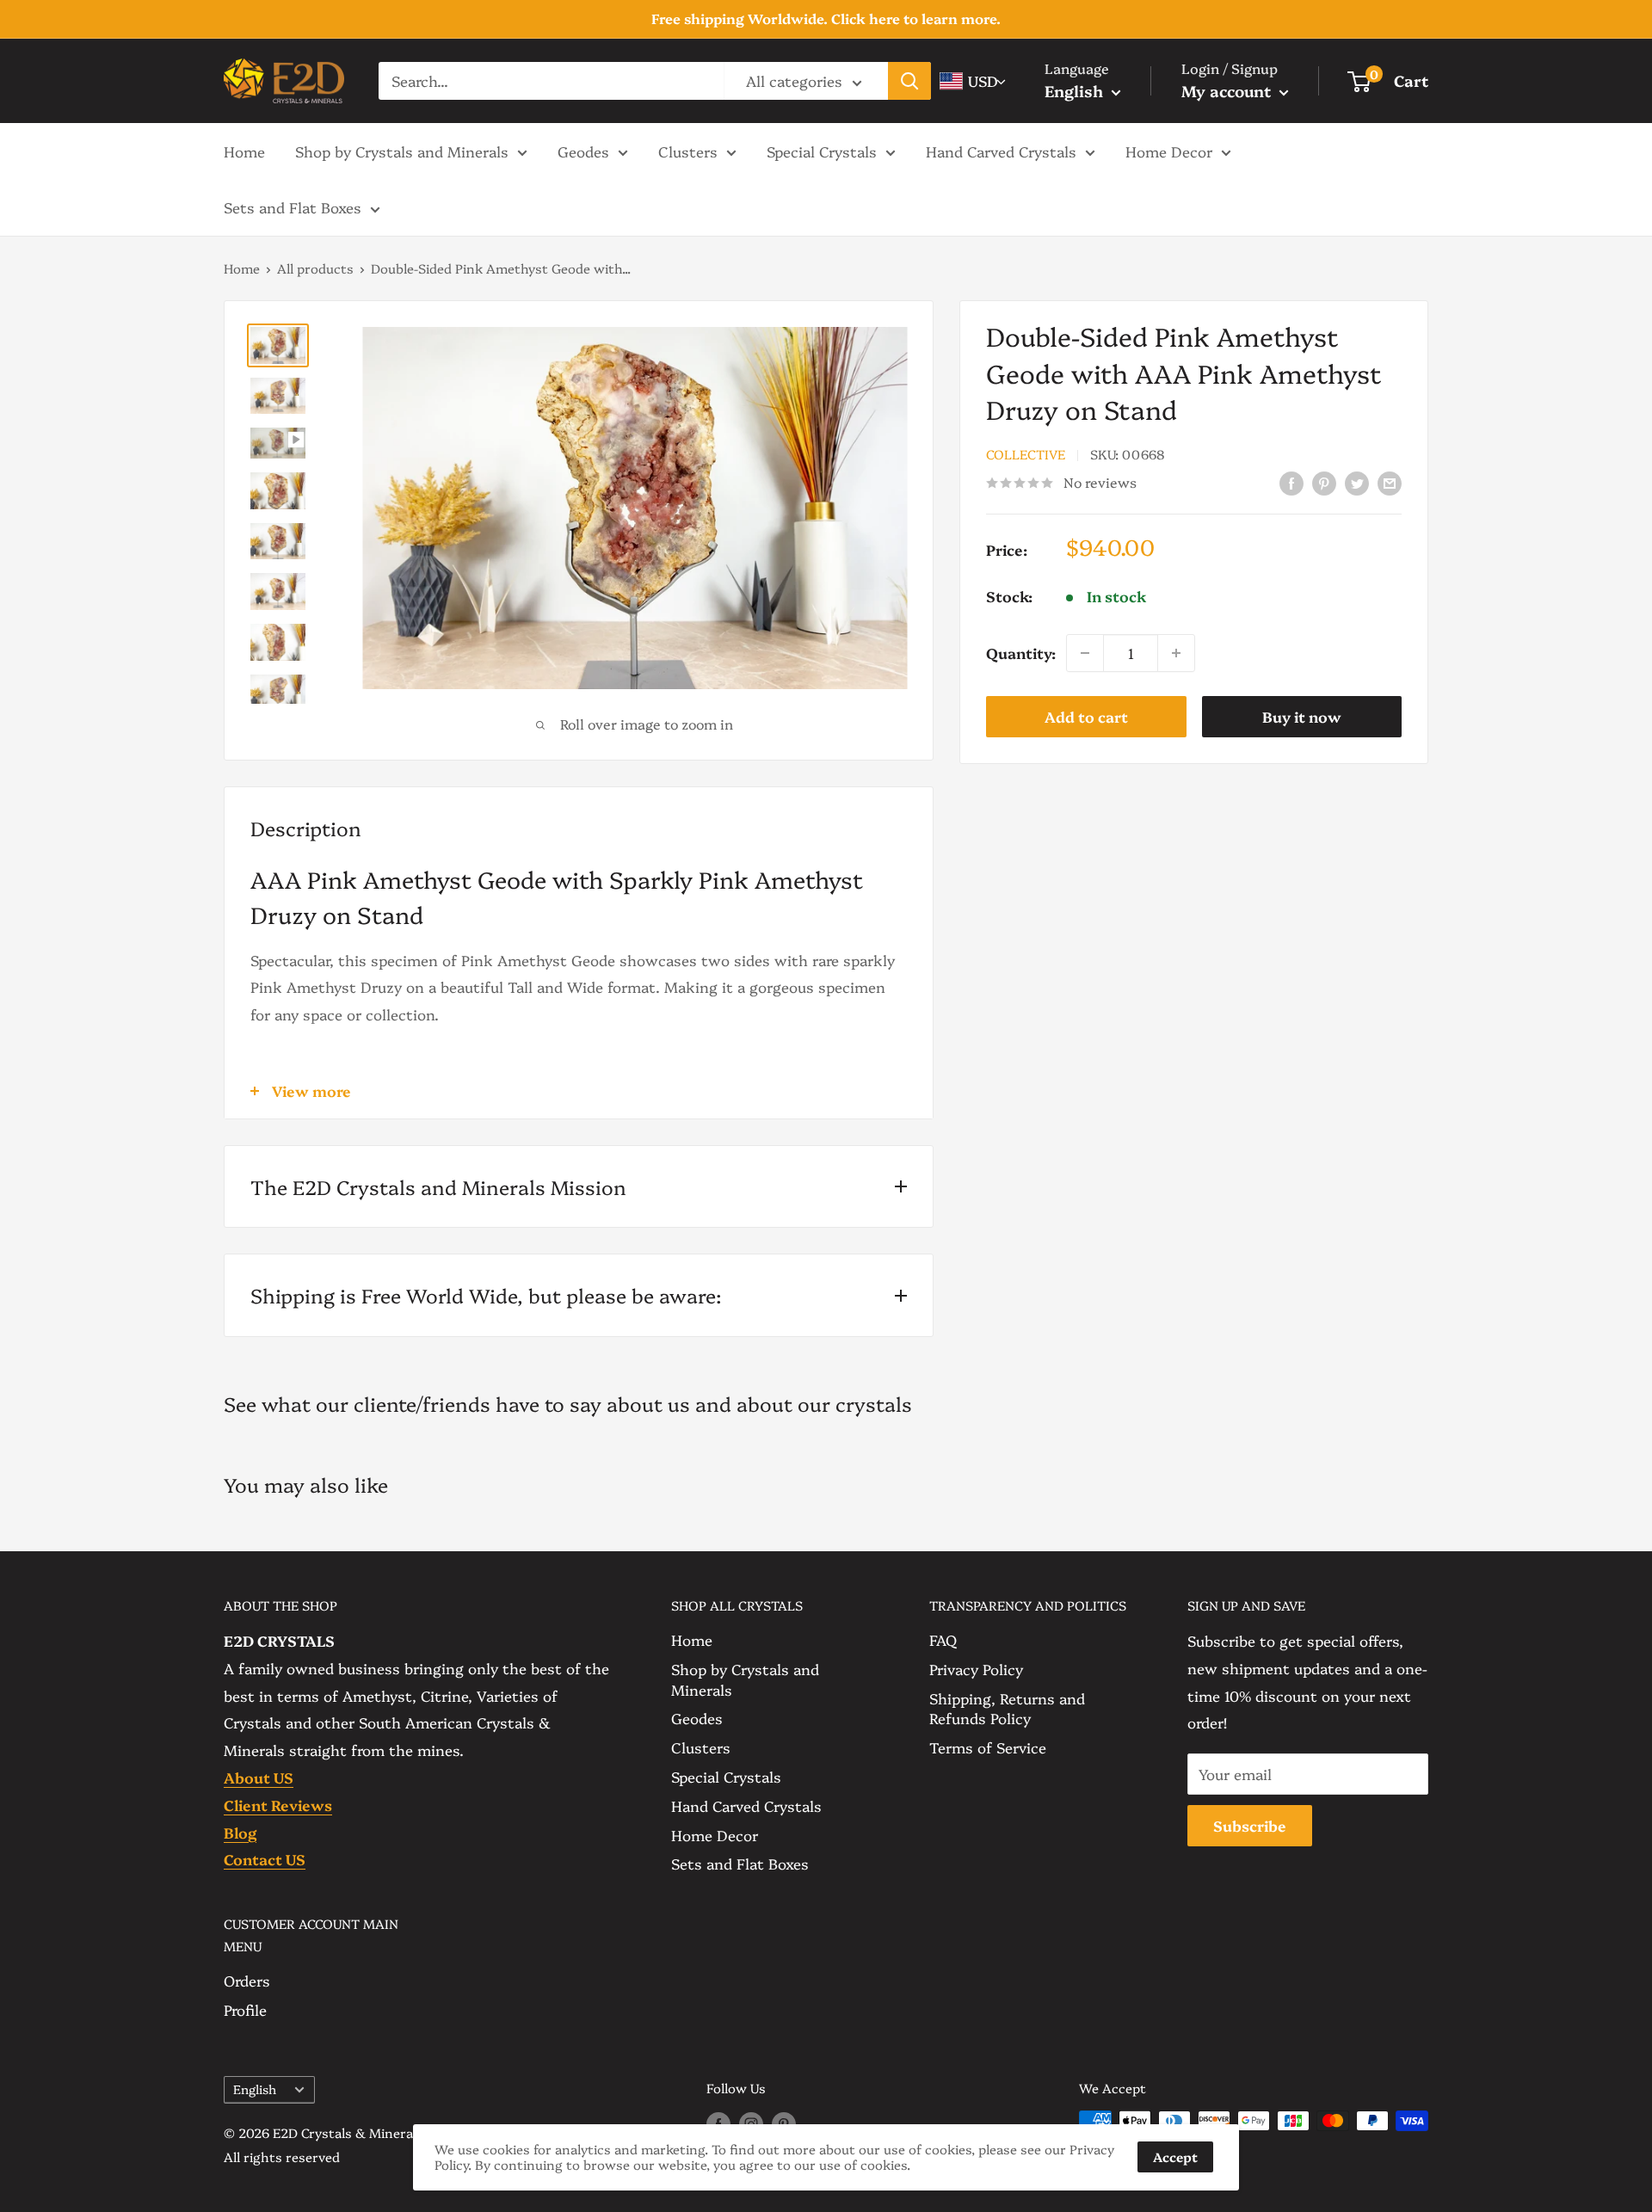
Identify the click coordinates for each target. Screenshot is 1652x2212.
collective (1026, 455)
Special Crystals (822, 150)
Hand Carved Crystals (1001, 150)
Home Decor (1169, 150)
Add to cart (1086, 716)
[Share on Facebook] (1291, 481)
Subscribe (1250, 1825)
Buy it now (1302, 716)
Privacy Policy (976, 1669)
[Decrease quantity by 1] (1085, 653)
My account (1228, 91)
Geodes (583, 150)
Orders (247, 1980)
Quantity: (1021, 653)
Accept (1175, 2157)
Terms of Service (988, 1747)
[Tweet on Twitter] (1357, 481)
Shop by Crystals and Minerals (402, 150)
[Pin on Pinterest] (1324, 481)
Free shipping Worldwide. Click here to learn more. (826, 18)
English (255, 2089)
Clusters (688, 150)
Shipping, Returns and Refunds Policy (1007, 1708)
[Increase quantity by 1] (1176, 653)
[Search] (909, 81)
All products (315, 268)
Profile (245, 2009)
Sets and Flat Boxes (293, 207)
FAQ (943, 1639)
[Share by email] (1390, 481)
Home (244, 150)
